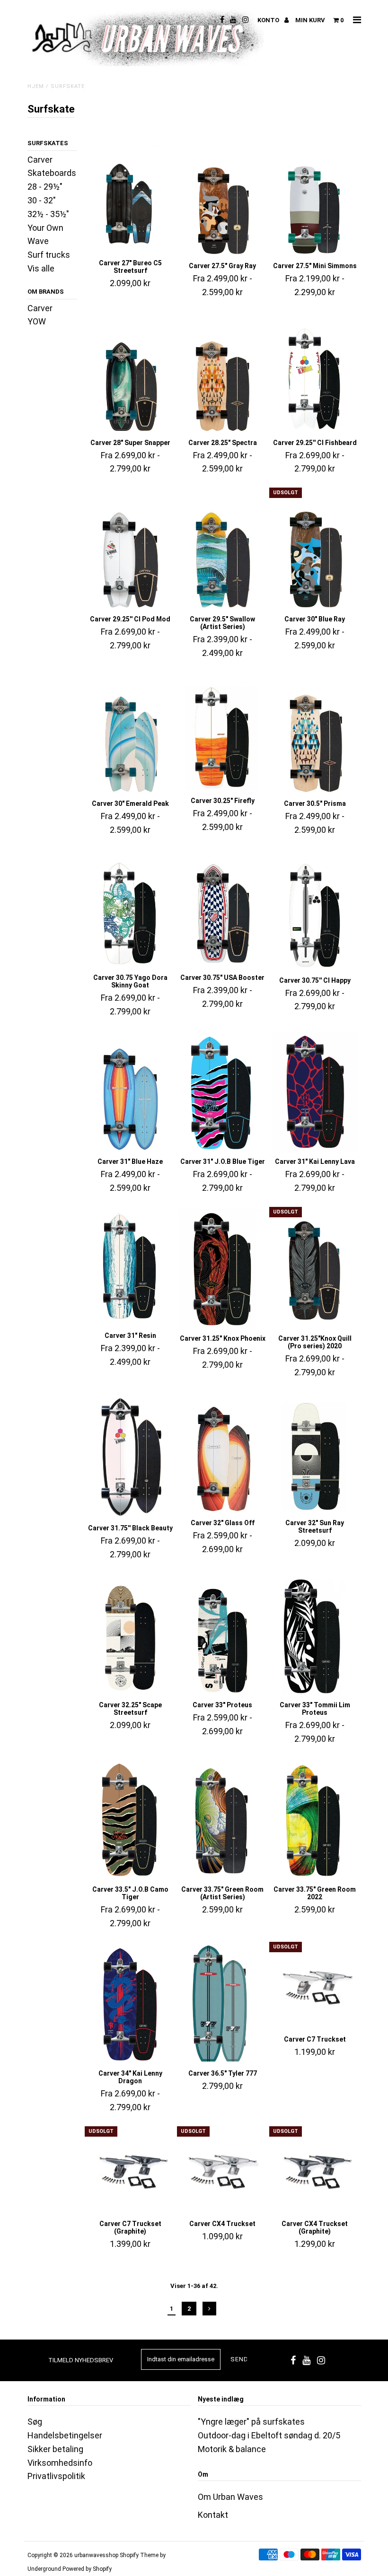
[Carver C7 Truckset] (315, 1987)
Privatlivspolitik (56, 2476)
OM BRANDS (46, 292)
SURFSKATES (48, 143)
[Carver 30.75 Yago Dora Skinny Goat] (130, 910)
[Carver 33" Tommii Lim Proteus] (315, 1636)
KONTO (269, 20)
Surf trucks (49, 255)
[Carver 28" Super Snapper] (130, 373)
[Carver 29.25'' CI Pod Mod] (130, 550)
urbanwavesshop (96, 2555)
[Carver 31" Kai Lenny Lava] (315, 1093)
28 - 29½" (45, 187)
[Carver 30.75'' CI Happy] (315, 911)
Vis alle (41, 268)
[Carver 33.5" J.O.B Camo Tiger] (130, 1821)
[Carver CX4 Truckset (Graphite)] (315, 2172)
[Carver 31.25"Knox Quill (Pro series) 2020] (315, 1270)
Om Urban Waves (230, 2497)
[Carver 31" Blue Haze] (130, 1093)
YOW (37, 321)
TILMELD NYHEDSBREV (81, 2360)
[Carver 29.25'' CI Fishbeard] (315, 373)
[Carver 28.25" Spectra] (223, 373)
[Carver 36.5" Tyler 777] (223, 2004)
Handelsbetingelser (65, 2435)
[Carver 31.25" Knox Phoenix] (223, 1270)
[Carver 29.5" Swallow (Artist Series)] (223, 550)
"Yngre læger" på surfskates (251, 2422)
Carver (40, 308)
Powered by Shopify (87, 2569)
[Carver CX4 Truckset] (223, 2172)
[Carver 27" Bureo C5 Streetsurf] (130, 196)
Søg (35, 2422)
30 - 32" (42, 200)
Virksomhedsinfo (60, 2463)
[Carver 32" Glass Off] (223, 1454)
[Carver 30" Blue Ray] (315, 550)
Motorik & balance (232, 2449)
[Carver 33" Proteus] (223, 1636)
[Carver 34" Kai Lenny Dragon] (130, 2004)
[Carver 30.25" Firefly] (223, 733)
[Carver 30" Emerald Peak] (130, 735)
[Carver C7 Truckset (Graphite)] (130, 2172)
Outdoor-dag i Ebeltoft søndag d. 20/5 (269, 2435)
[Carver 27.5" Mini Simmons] (315, 197)
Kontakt (213, 2515)
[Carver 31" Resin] (130, 1268)
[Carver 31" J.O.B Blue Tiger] (223, 1093)
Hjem (36, 86)
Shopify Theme (139, 2555)
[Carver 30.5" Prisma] (315, 735)
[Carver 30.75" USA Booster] (223, 910)
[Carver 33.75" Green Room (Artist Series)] (223, 1821)
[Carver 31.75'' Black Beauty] (130, 1457)
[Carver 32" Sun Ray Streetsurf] (315, 1454)
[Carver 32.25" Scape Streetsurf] (130, 1636)
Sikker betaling (55, 2449)
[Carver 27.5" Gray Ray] (223, 197)
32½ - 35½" (48, 214)
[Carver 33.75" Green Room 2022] (315, 1821)
